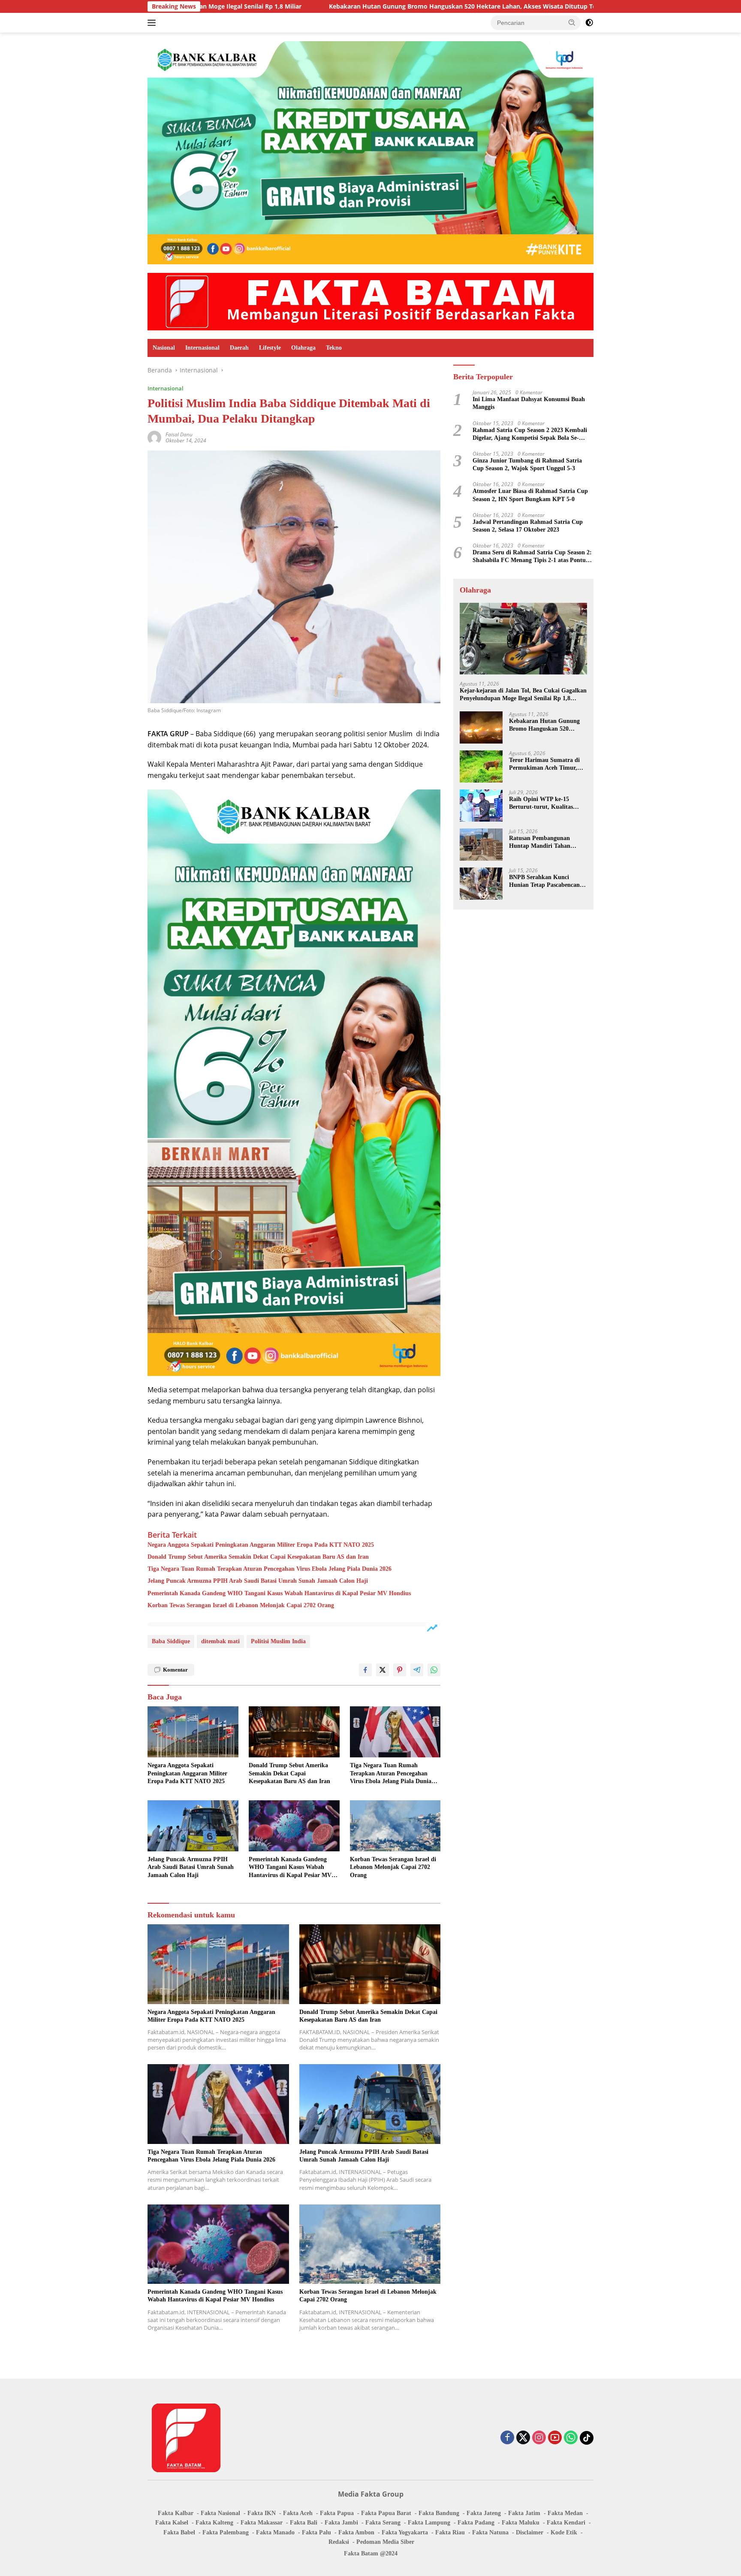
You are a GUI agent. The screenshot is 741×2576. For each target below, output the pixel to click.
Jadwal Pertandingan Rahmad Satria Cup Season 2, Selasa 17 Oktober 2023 (528, 526)
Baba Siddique (171, 1641)
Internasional (202, 348)
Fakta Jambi (341, 2523)
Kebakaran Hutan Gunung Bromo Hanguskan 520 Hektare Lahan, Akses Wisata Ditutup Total (304, 6)
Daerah (239, 348)
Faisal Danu (179, 434)
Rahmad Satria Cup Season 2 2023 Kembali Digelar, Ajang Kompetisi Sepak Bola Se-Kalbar (530, 434)
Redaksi (339, 2542)
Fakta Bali (304, 2523)
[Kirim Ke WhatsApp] (434, 1670)
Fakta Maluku (521, 2523)
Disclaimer (530, 2532)
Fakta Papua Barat (386, 2513)
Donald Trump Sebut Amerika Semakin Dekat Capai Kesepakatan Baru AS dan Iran (258, 1557)
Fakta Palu (316, 2532)
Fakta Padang (476, 2523)
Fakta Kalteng (214, 2523)
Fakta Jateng (484, 2513)
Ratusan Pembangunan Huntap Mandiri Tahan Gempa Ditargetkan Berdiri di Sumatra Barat (545, 842)
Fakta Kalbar (176, 2513)
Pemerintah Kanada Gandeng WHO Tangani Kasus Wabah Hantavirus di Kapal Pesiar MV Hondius (279, 1593)
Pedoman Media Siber (385, 2542)
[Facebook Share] (365, 1670)
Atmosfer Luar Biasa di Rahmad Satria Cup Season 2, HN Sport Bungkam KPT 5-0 (530, 495)
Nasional (164, 348)
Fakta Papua (337, 2513)
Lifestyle (270, 348)
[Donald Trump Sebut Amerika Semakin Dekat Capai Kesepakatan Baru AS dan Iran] (294, 1732)
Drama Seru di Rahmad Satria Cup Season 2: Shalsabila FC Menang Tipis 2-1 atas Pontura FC (532, 557)
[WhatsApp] (571, 2438)
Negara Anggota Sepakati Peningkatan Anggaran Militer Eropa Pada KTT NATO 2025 (261, 1545)
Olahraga (303, 348)
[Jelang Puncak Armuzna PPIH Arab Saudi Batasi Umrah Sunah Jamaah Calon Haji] (193, 1826)
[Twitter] (523, 2438)
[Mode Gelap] (589, 23)
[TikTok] (587, 2438)
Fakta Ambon (356, 2532)
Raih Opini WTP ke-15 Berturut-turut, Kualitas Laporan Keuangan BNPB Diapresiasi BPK (543, 803)
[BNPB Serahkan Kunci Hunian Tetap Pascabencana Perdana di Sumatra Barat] (481, 884)
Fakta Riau (450, 2532)
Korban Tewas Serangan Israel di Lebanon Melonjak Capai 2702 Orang (241, 1605)
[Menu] (153, 23)
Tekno (334, 348)
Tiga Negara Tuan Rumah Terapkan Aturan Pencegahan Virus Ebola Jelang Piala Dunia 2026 (270, 1569)
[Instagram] (539, 2438)
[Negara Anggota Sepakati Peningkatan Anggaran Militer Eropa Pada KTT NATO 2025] (193, 1732)
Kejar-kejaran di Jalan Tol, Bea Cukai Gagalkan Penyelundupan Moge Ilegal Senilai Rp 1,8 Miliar (523, 695)
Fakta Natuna (490, 2532)
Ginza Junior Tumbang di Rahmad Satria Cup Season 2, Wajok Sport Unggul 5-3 (527, 464)
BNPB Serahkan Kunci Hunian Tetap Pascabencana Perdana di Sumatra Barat (546, 881)
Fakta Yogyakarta (405, 2532)
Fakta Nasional (220, 2513)
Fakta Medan (565, 2513)
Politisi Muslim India (278, 1641)
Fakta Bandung (439, 2513)
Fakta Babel (179, 2532)
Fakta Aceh (298, 2513)
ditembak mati (220, 1641)
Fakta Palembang (226, 2532)
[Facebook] (507, 2438)
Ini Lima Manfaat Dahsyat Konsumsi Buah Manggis (529, 403)
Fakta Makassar (262, 2523)
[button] (572, 22)
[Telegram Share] (417, 1670)
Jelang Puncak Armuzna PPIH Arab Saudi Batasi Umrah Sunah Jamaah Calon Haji (258, 1581)
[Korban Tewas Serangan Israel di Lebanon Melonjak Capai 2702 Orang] (395, 1826)
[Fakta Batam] (370, 301)
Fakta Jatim (524, 2513)
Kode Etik (564, 2532)
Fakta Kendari (566, 2523)
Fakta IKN (262, 2513)
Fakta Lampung (429, 2523)
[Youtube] (555, 2438)
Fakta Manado (275, 2532)
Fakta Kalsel (172, 2523)
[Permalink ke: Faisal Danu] (154, 437)
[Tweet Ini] (383, 1670)
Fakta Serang (383, 2523)
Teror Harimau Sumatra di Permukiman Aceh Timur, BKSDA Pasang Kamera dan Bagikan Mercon (546, 764)
